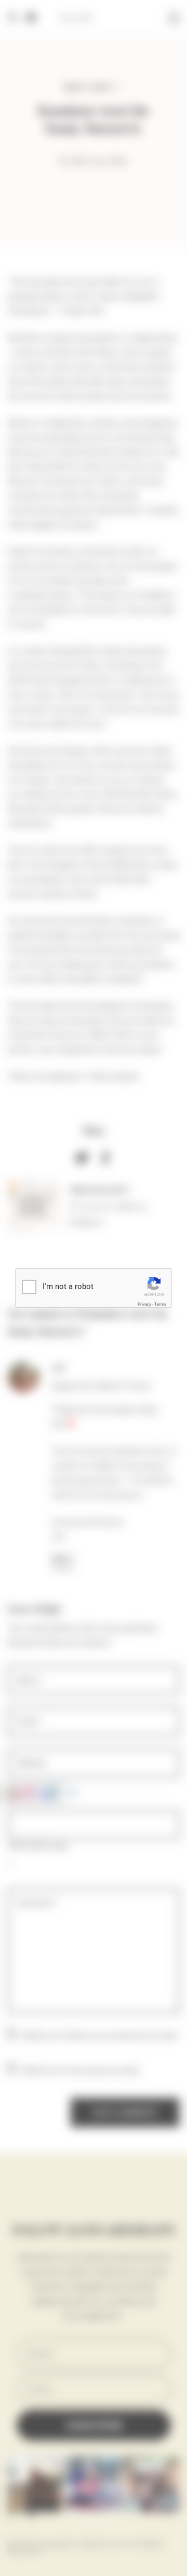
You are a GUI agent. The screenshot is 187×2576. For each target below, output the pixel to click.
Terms (160, 1304)
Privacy (144, 1304)
